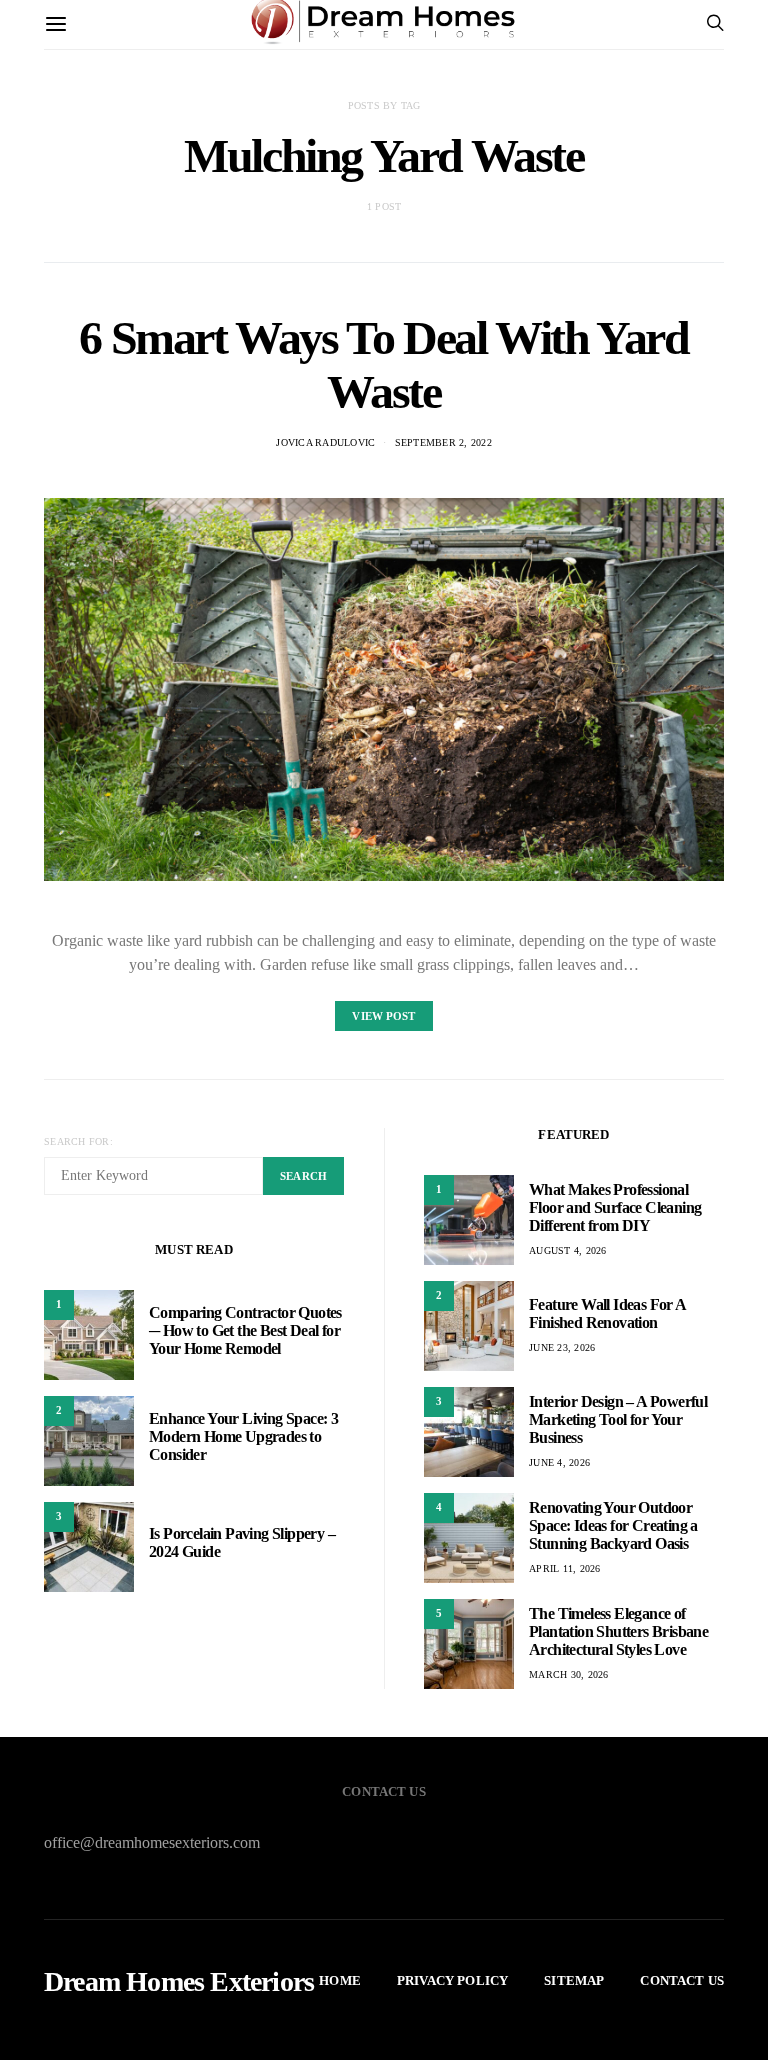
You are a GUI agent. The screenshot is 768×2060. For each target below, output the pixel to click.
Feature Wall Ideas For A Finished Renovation (607, 1313)
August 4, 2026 (568, 1250)
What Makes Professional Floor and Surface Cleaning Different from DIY (615, 1207)
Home (340, 1980)
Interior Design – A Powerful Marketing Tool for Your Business (618, 1419)
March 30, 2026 (569, 1674)
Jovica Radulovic (325, 442)
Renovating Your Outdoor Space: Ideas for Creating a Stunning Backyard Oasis (613, 1525)
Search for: (78, 1141)
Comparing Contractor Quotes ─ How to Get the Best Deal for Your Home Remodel (245, 1330)
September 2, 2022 (443, 442)
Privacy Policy (452, 1980)
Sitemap (574, 1980)
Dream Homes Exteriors (179, 1982)
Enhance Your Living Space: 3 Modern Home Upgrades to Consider (243, 1436)
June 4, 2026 (559, 1462)
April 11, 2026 (565, 1568)
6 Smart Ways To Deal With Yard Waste (383, 364)
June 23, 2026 (562, 1347)
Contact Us (682, 1980)
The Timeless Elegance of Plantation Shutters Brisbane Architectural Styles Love (618, 1631)
